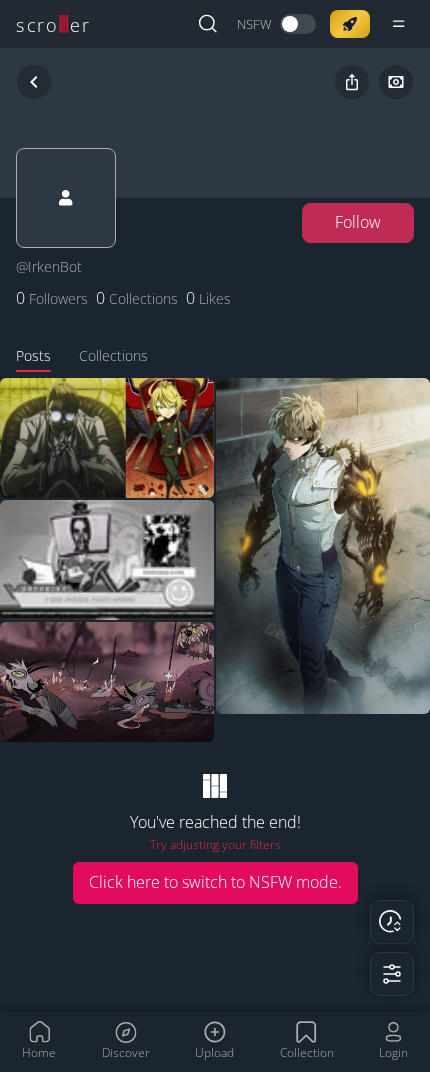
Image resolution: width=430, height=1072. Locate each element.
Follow (358, 222)
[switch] (276, 24)
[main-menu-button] (399, 24)
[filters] (392, 974)
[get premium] (350, 24)
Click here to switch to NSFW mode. (215, 882)
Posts (33, 355)
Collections (113, 355)
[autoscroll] (392, 922)
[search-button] (208, 24)
